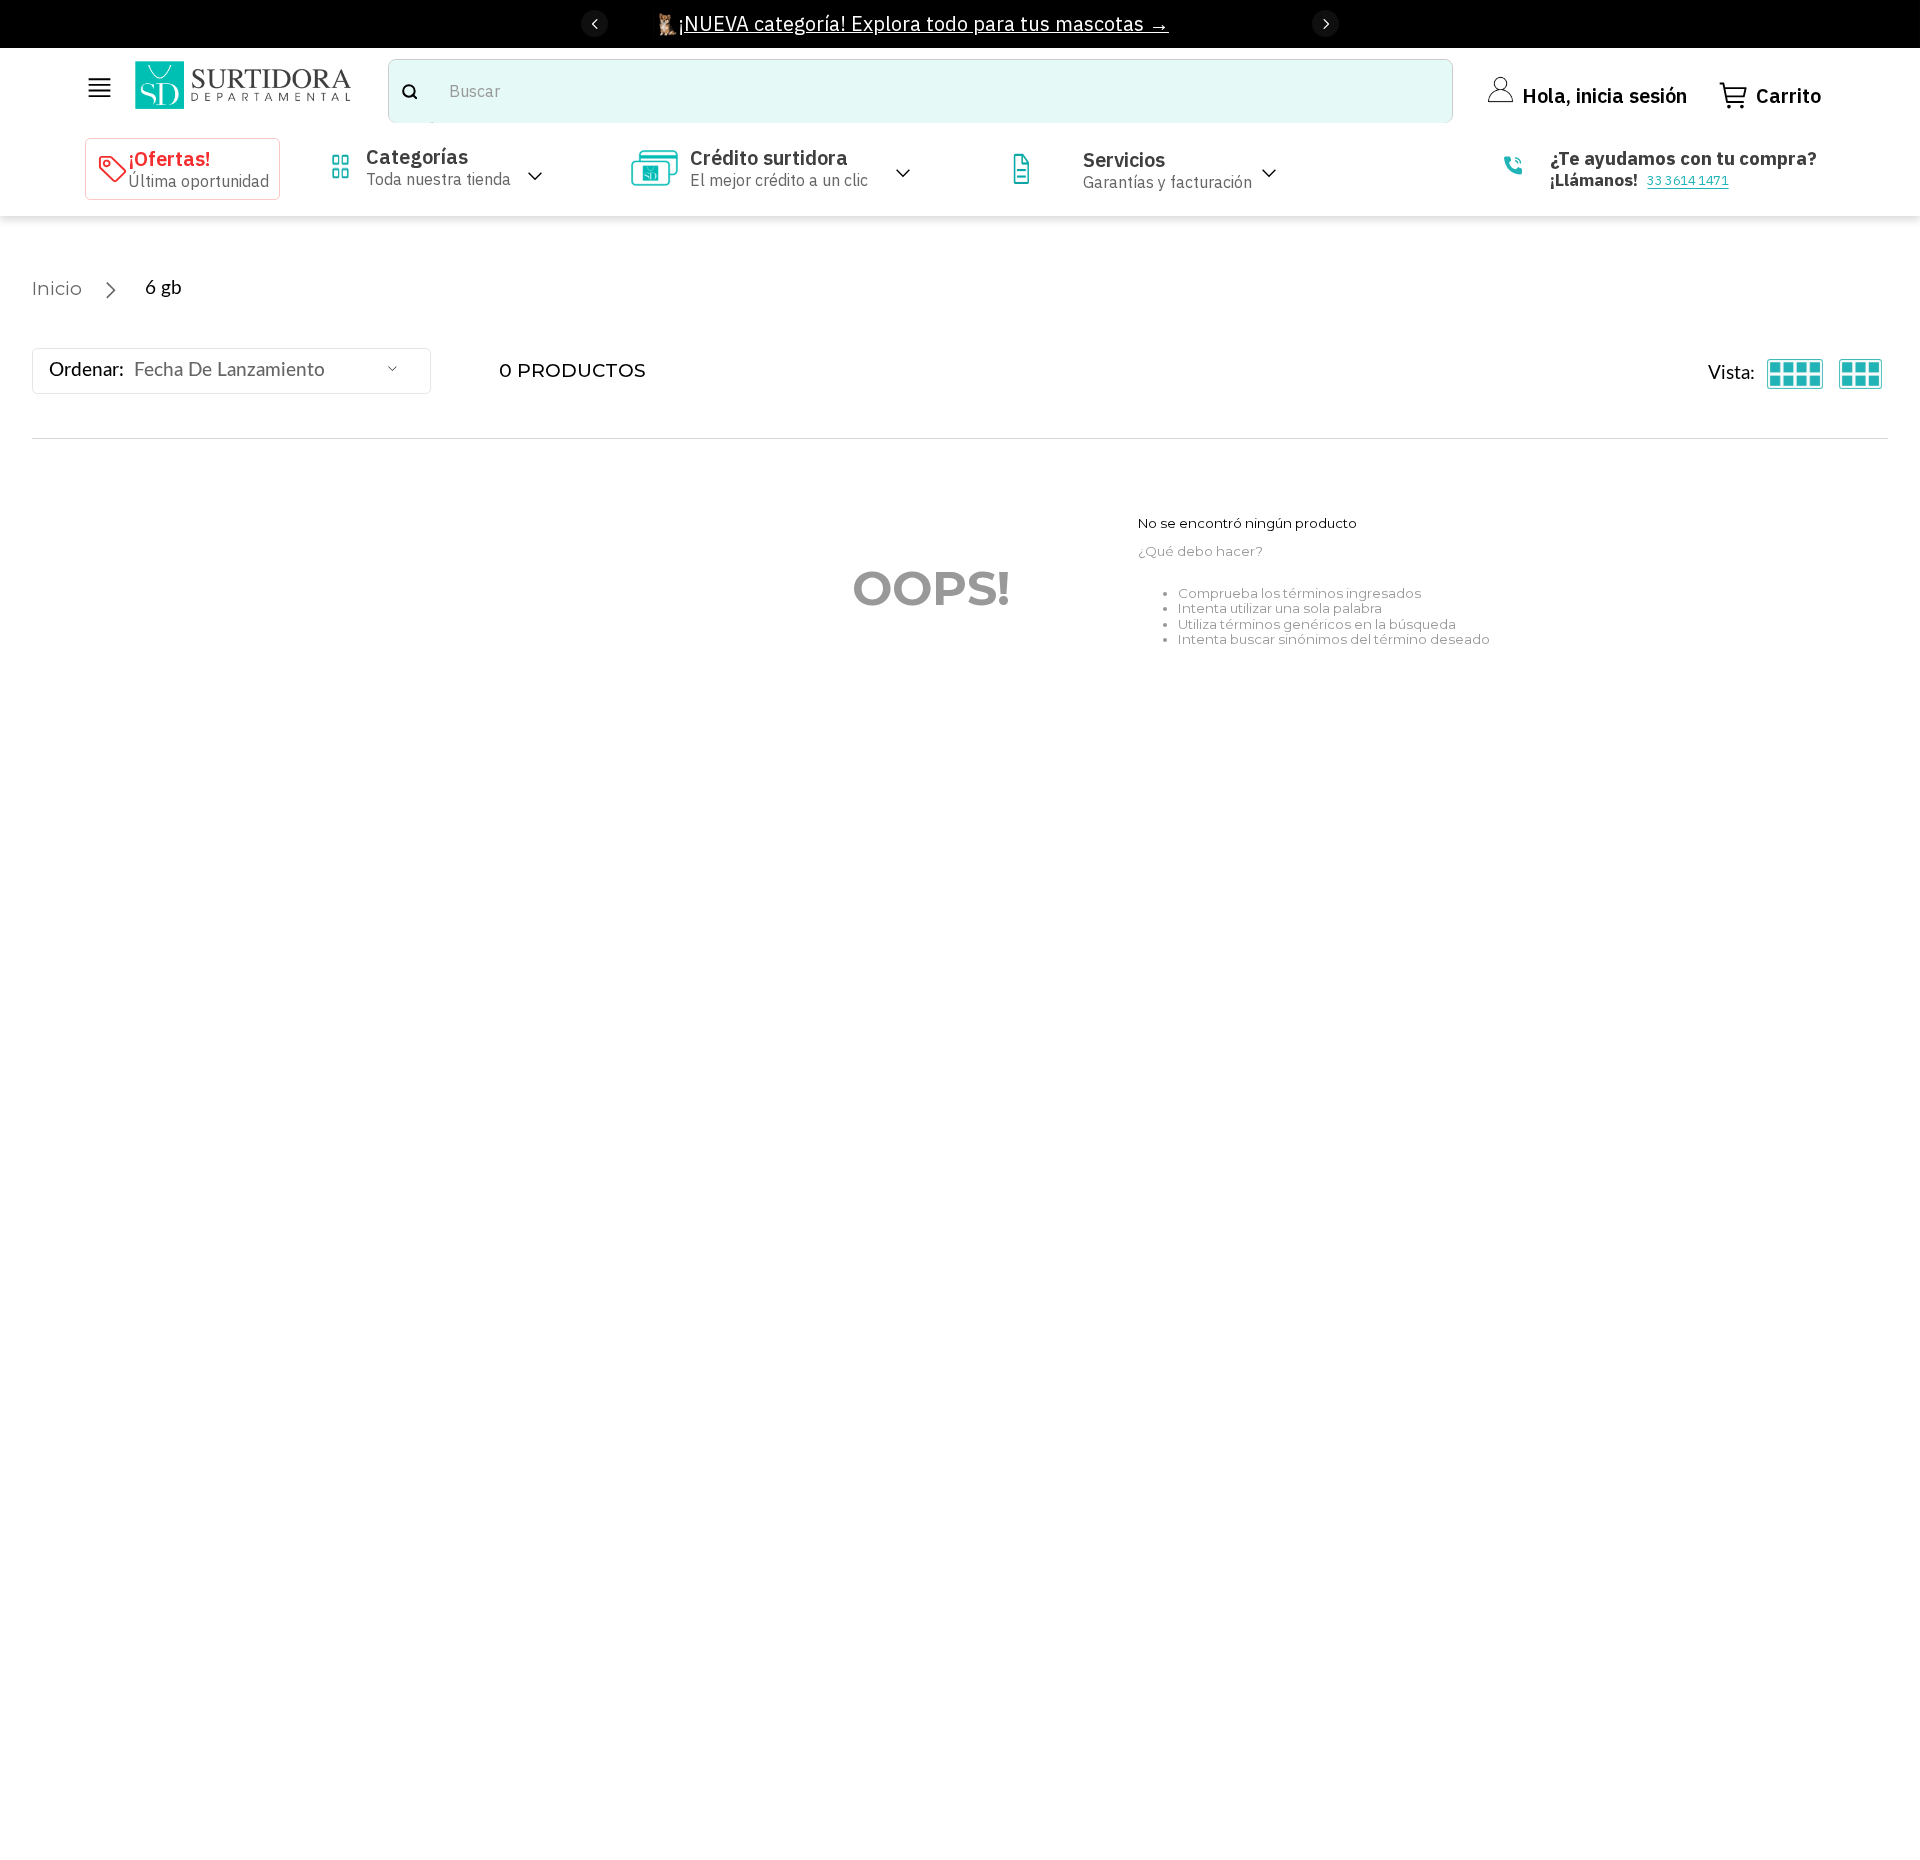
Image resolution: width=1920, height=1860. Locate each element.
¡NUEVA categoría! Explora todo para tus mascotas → (923, 23)
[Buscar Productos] (409, 91)
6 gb (163, 288)
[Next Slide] (1325, 23)
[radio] (1795, 374)
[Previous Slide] (594, 23)
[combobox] (920, 91)
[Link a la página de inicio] (57, 289)
